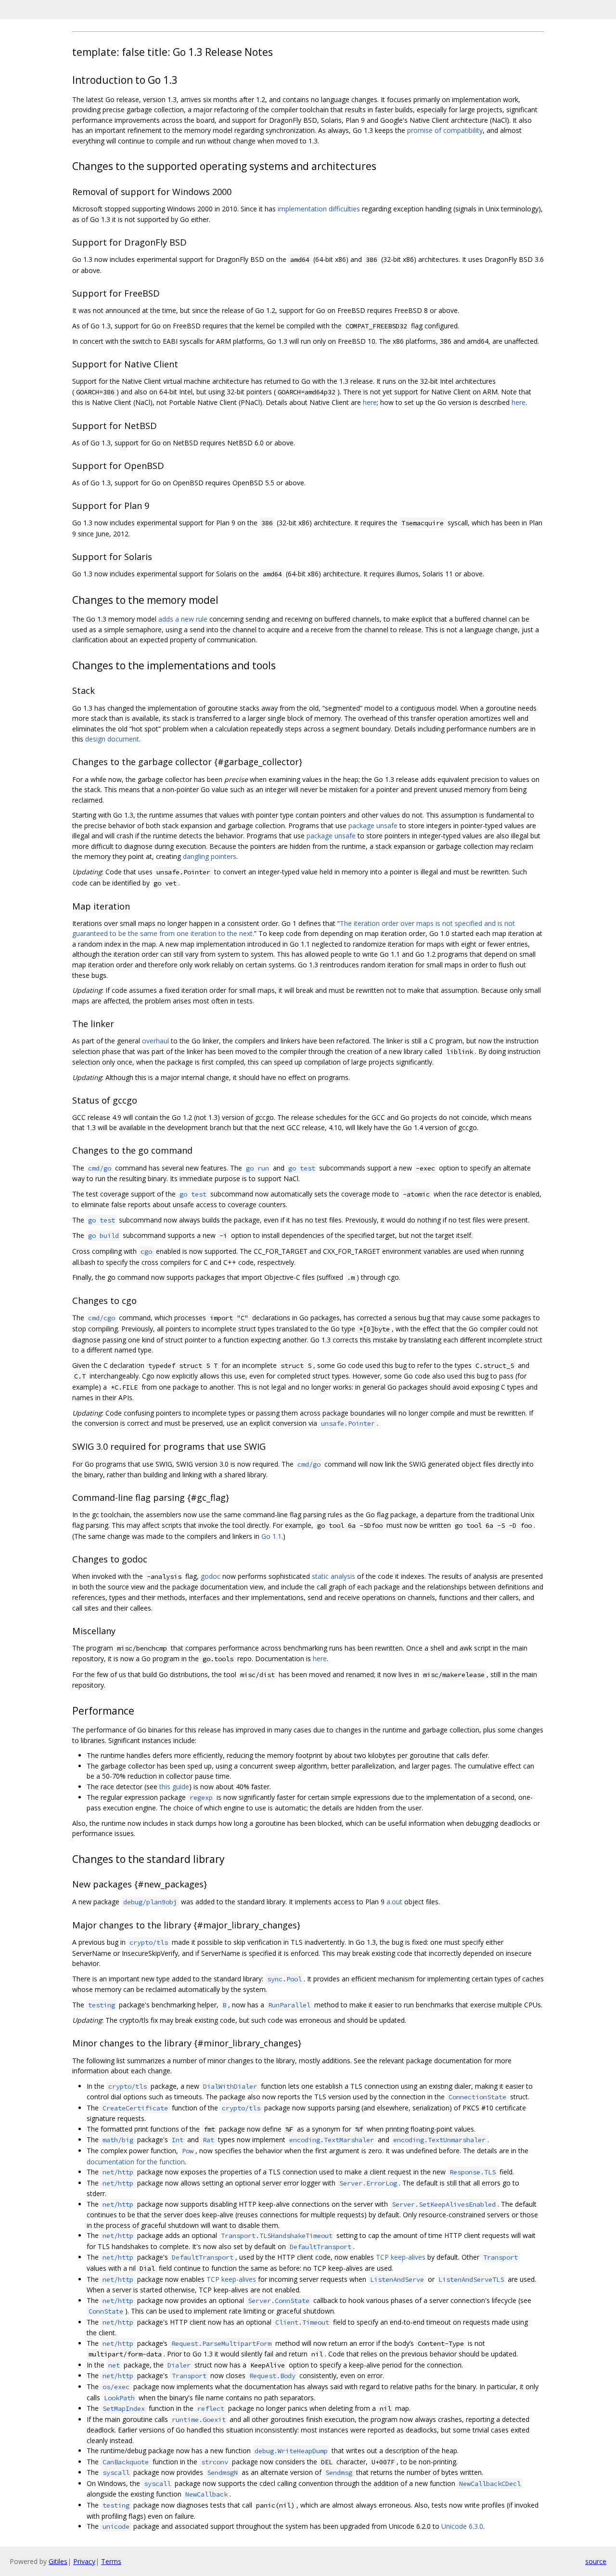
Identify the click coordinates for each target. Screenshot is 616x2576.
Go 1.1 (271, 1536)
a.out (394, 1902)
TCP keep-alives (401, 2257)
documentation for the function (136, 2162)
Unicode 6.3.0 (462, 2526)
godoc (211, 1576)
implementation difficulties (319, 209)
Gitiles (58, 2561)
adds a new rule (183, 619)
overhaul (155, 1041)
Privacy (84, 2561)
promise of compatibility (445, 130)
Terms (111, 2561)
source (596, 2561)
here (370, 402)
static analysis (334, 1576)
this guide (174, 1787)
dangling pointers (210, 856)
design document (112, 739)
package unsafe (373, 826)
